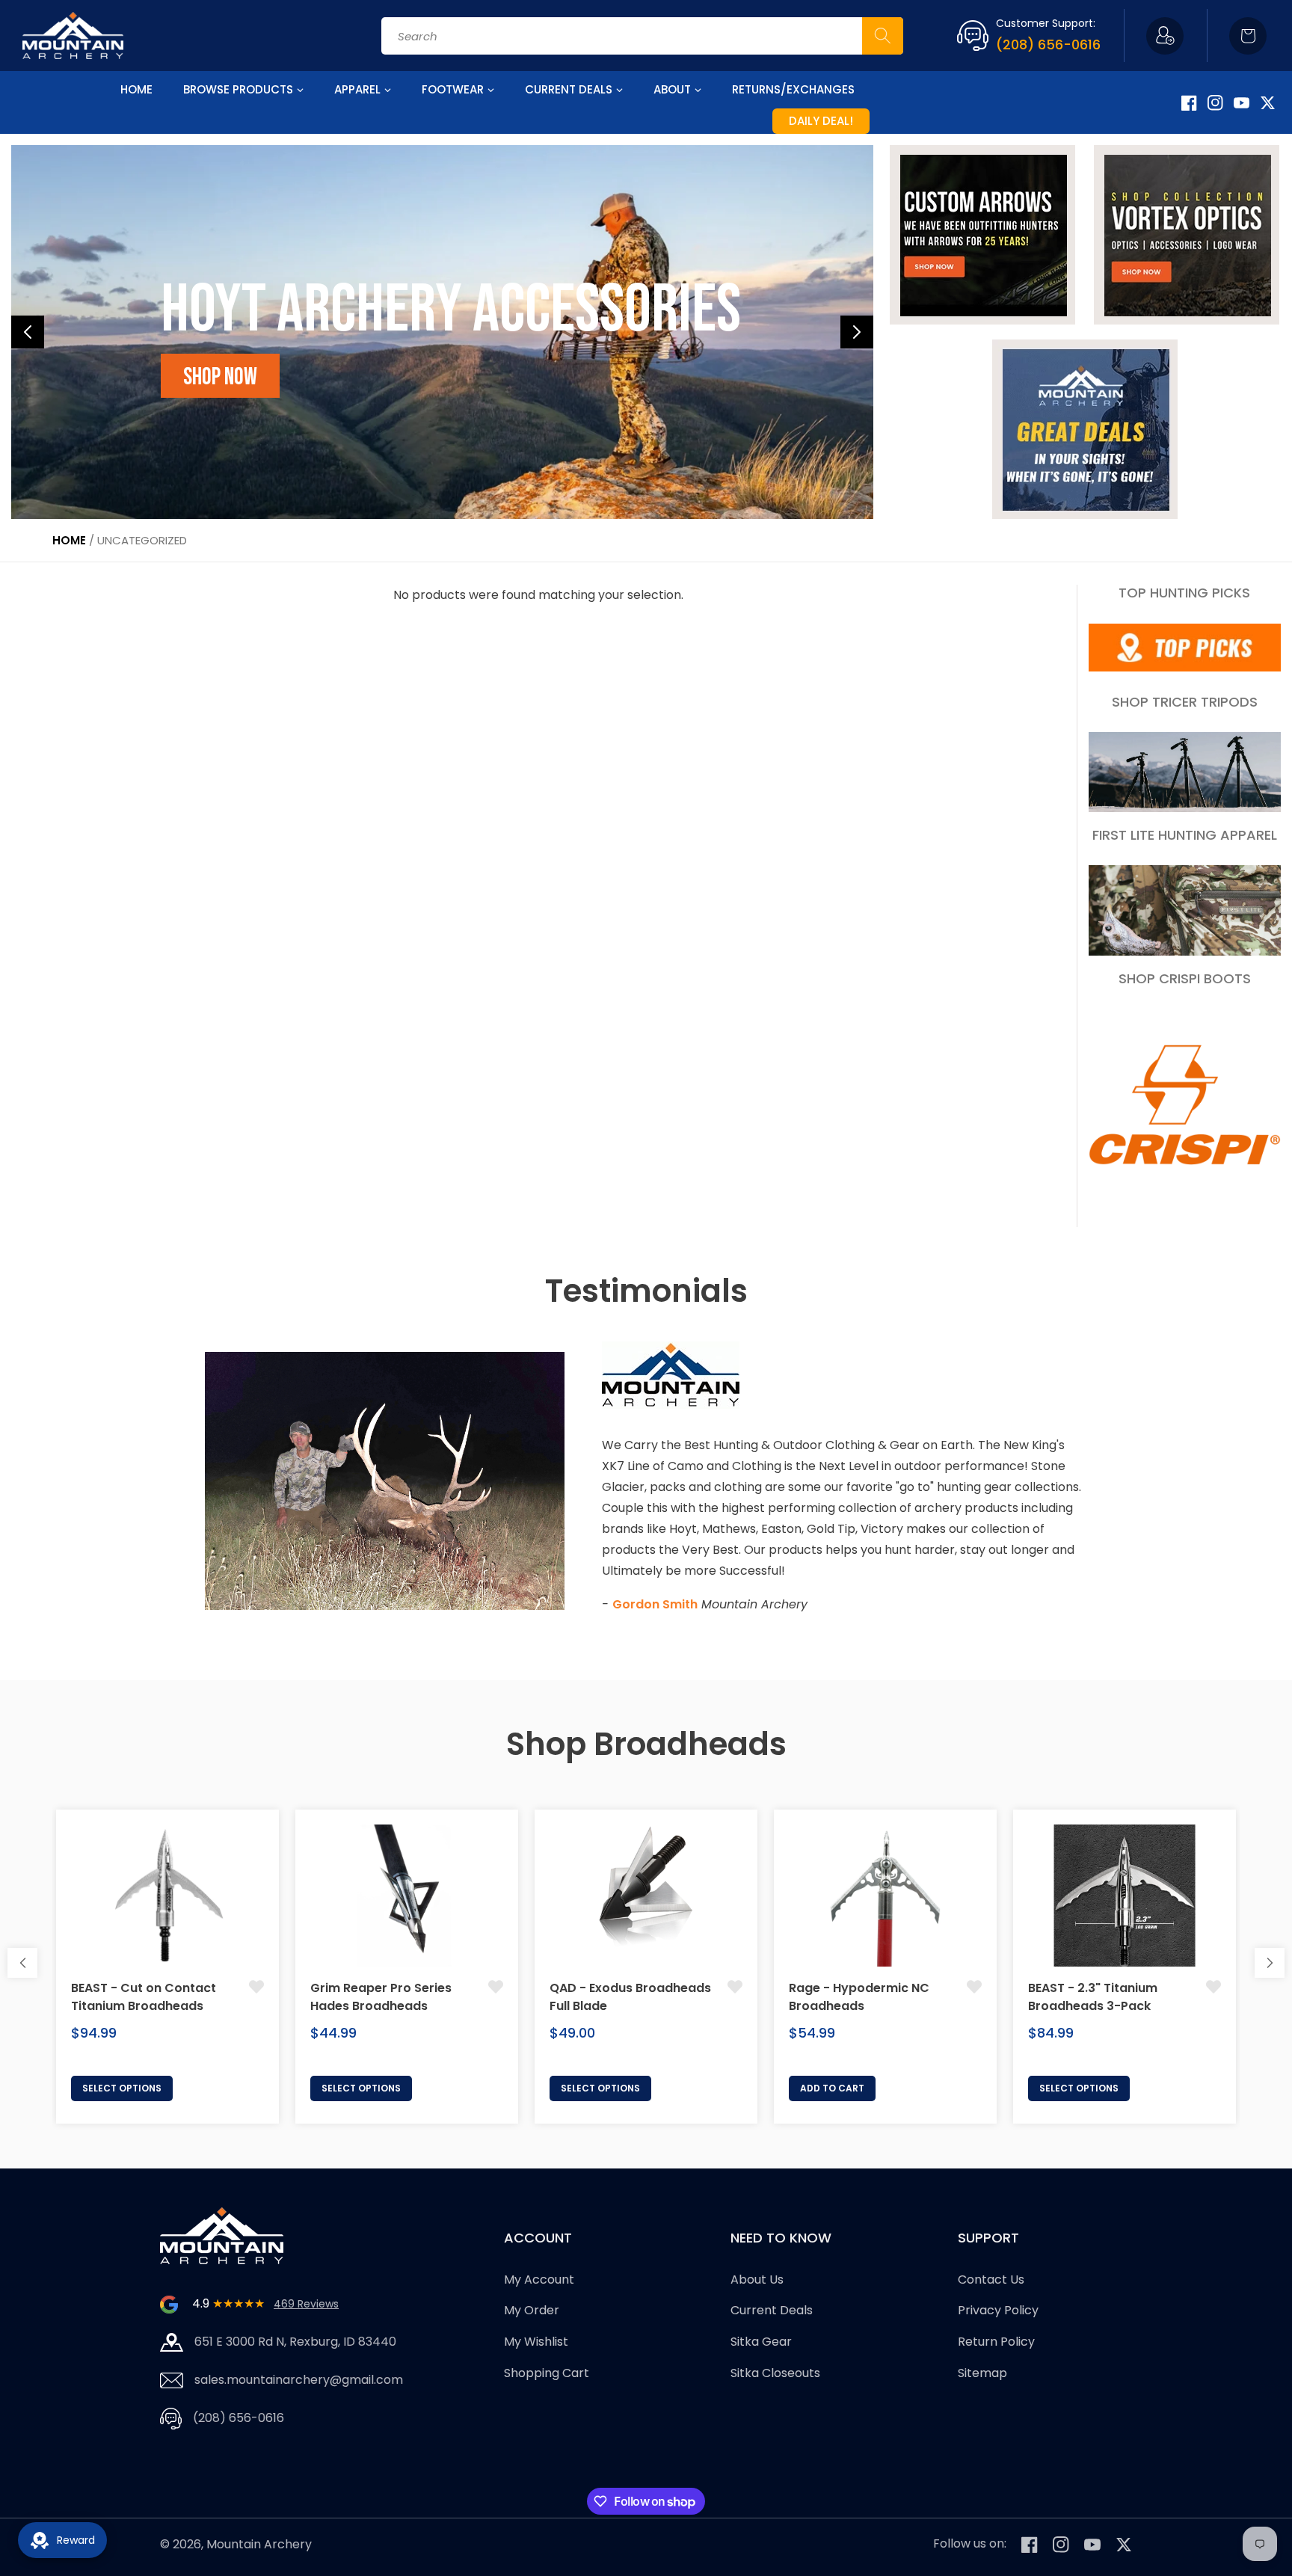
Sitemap (982, 2373)
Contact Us (991, 2280)
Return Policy (996, 2342)
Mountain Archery (259, 2544)
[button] (1248, 36)
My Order (532, 2311)
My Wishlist (536, 2342)
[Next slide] (857, 332)
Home (69, 540)
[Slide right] (1270, 1963)
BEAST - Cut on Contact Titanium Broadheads (144, 1997)
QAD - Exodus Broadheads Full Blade (630, 1997)
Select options (122, 2088)
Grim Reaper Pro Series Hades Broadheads (381, 1997)
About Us (757, 2280)
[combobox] (642, 36)
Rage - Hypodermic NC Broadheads (859, 1997)
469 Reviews (306, 2304)
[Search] (883, 36)
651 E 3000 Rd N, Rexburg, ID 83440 (295, 2342)
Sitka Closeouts (775, 2373)
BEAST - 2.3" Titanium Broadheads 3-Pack (1093, 1997)
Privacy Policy (998, 2311)
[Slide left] (22, 1963)
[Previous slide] (28, 332)
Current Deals (772, 2311)
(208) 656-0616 (1048, 44)
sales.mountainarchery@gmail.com (299, 2380)
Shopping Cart (547, 2373)
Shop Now (220, 377)
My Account (539, 2280)
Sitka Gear (761, 2342)
